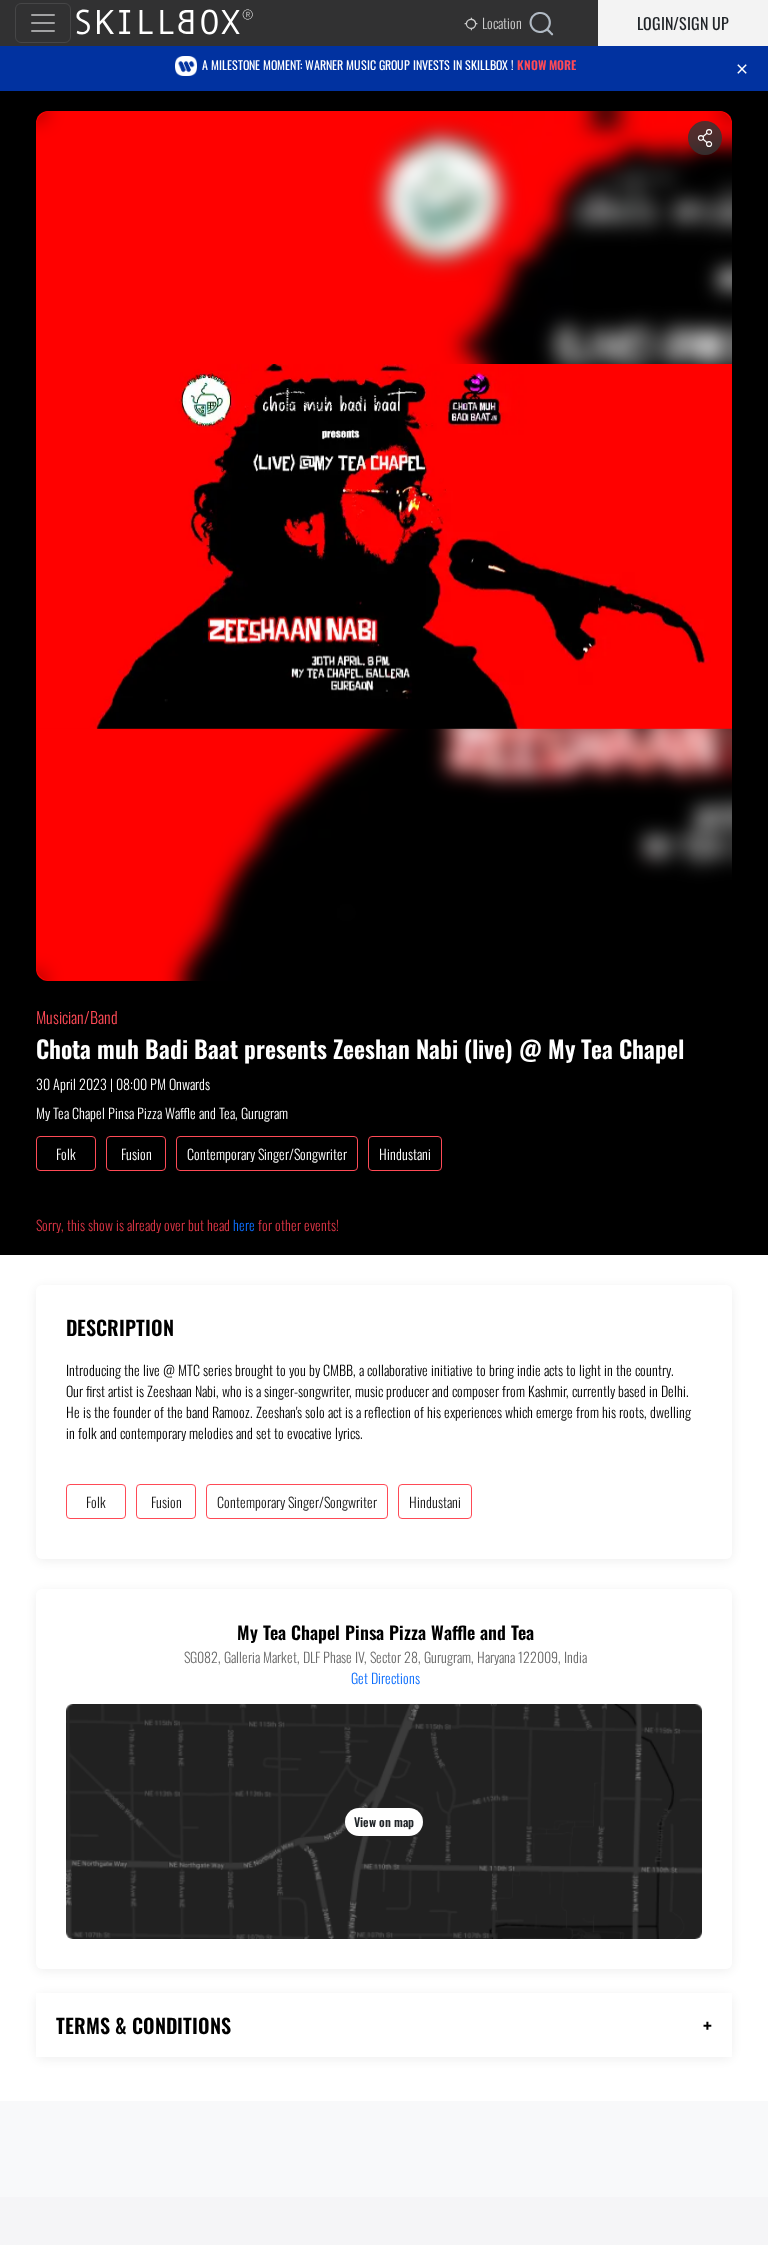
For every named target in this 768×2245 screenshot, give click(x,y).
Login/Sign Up (683, 23)
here (244, 1224)
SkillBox (181, 23)
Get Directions (385, 1677)
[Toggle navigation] (43, 23)
